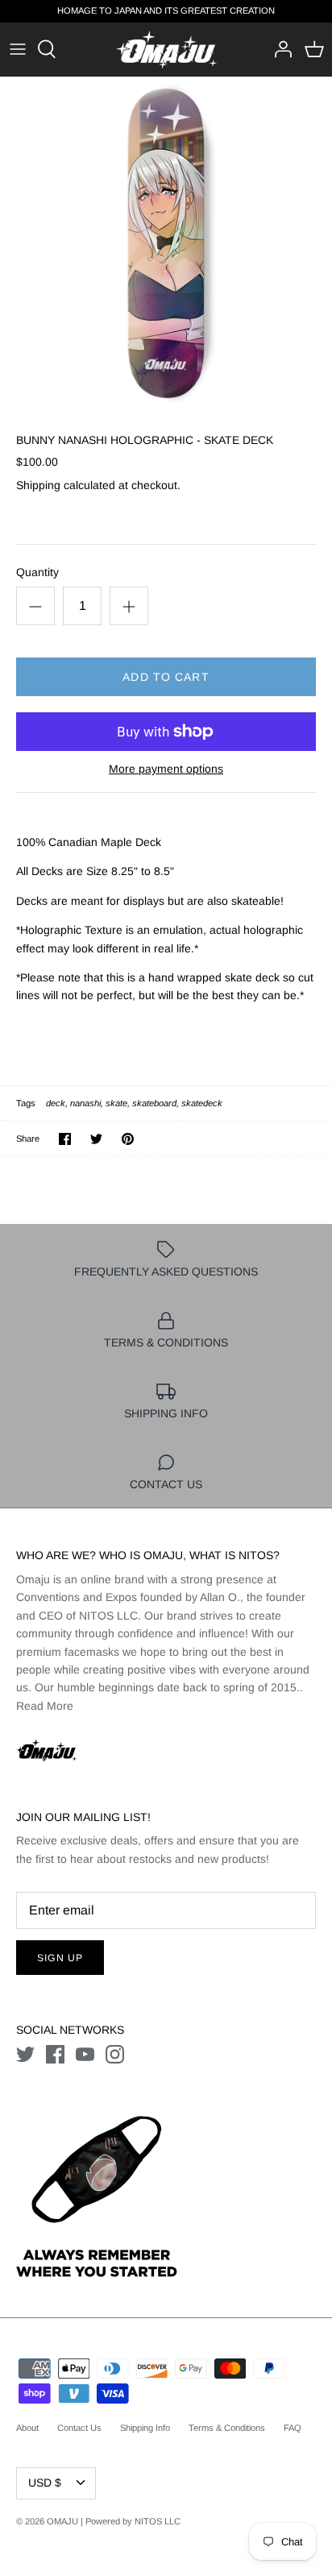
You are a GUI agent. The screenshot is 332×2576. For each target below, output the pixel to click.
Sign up (60, 1958)
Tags (26, 1103)
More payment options (166, 769)
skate (116, 1103)
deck (56, 1103)
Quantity (37, 572)
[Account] (279, 49)
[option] (166, 243)
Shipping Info (145, 2428)
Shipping (38, 485)
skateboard (154, 1103)
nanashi (85, 1103)
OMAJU (62, 2521)
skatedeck (202, 1103)
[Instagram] (115, 2054)
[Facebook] (55, 2054)
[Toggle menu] (18, 49)
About (27, 2428)
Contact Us (79, 2428)
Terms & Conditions (227, 2428)
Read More (45, 1706)
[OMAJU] (166, 50)
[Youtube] (85, 2054)
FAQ (293, 2428)
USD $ (45, 2483)
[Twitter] (25, 2054)
